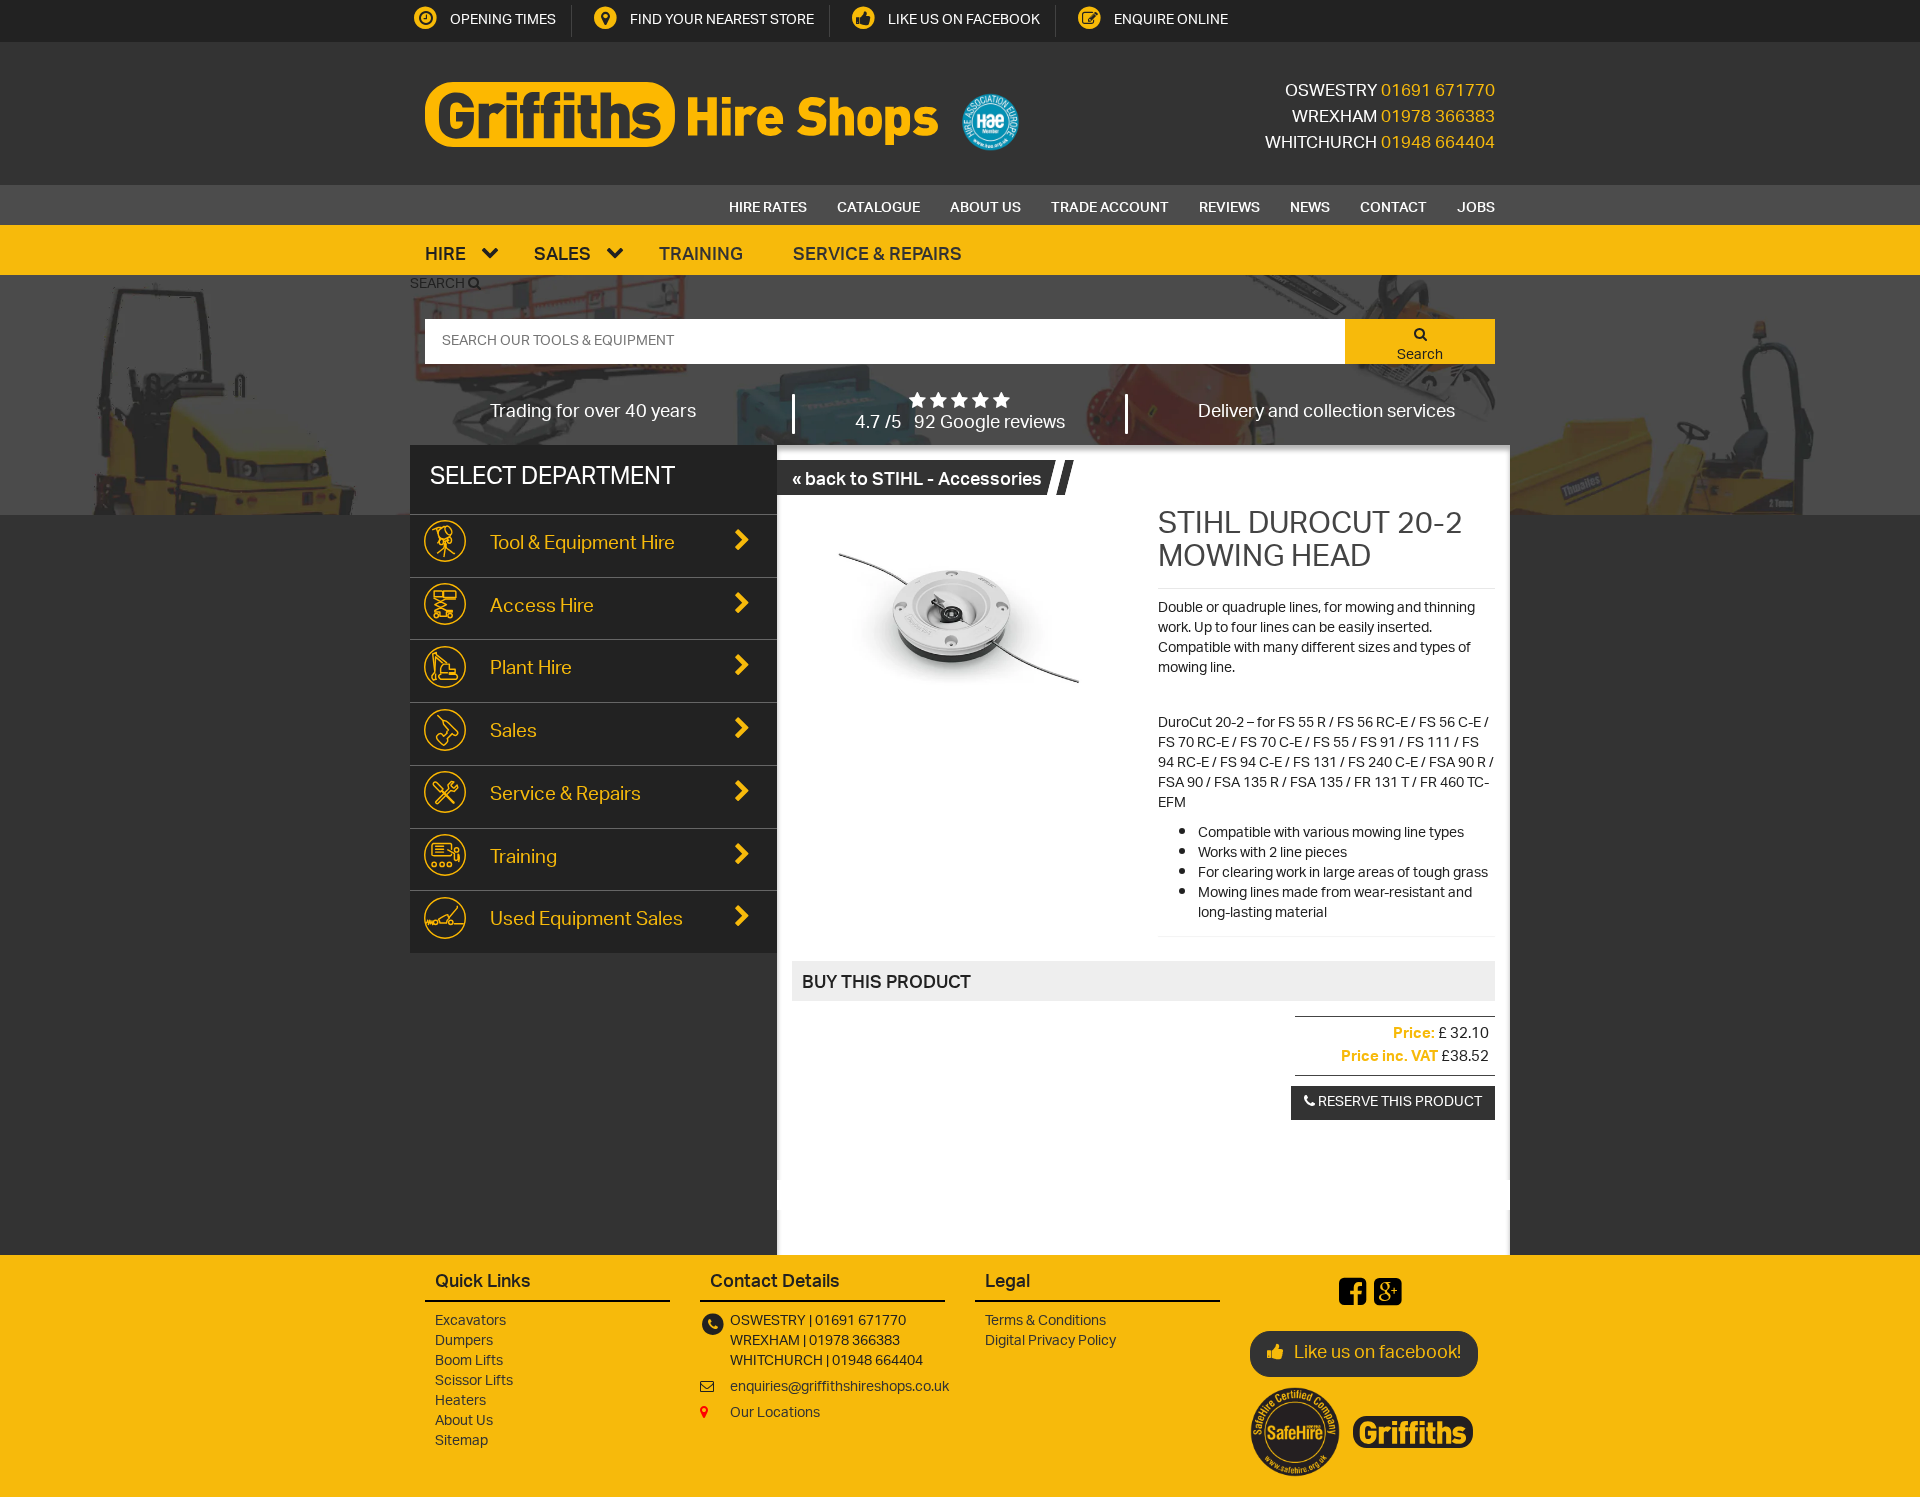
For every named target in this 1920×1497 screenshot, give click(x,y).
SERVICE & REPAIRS (877, 252)
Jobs (1476, 205)
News (1310, 205)
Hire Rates (768, 205)
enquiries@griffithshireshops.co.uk (839, 1387)
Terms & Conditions (1045, 1321)
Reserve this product (1398, 1102)
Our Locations (775, 1413)
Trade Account (1110, 205)
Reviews (1229, 205)
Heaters (460, 1401)
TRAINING (701, 252)
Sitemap (461, 1441)
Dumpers (464, 1341)
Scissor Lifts (474, 1381)
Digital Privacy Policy (1050, 1341)
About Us (985, 205)
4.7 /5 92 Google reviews (960, 424)
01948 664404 (1438, 144)
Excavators (470, 1321)
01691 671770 (1438, 92)
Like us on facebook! (1377, 1354)
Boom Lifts (469, 1361)
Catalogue (878, 205)
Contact (1393, 205)
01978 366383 (1438, 118)
